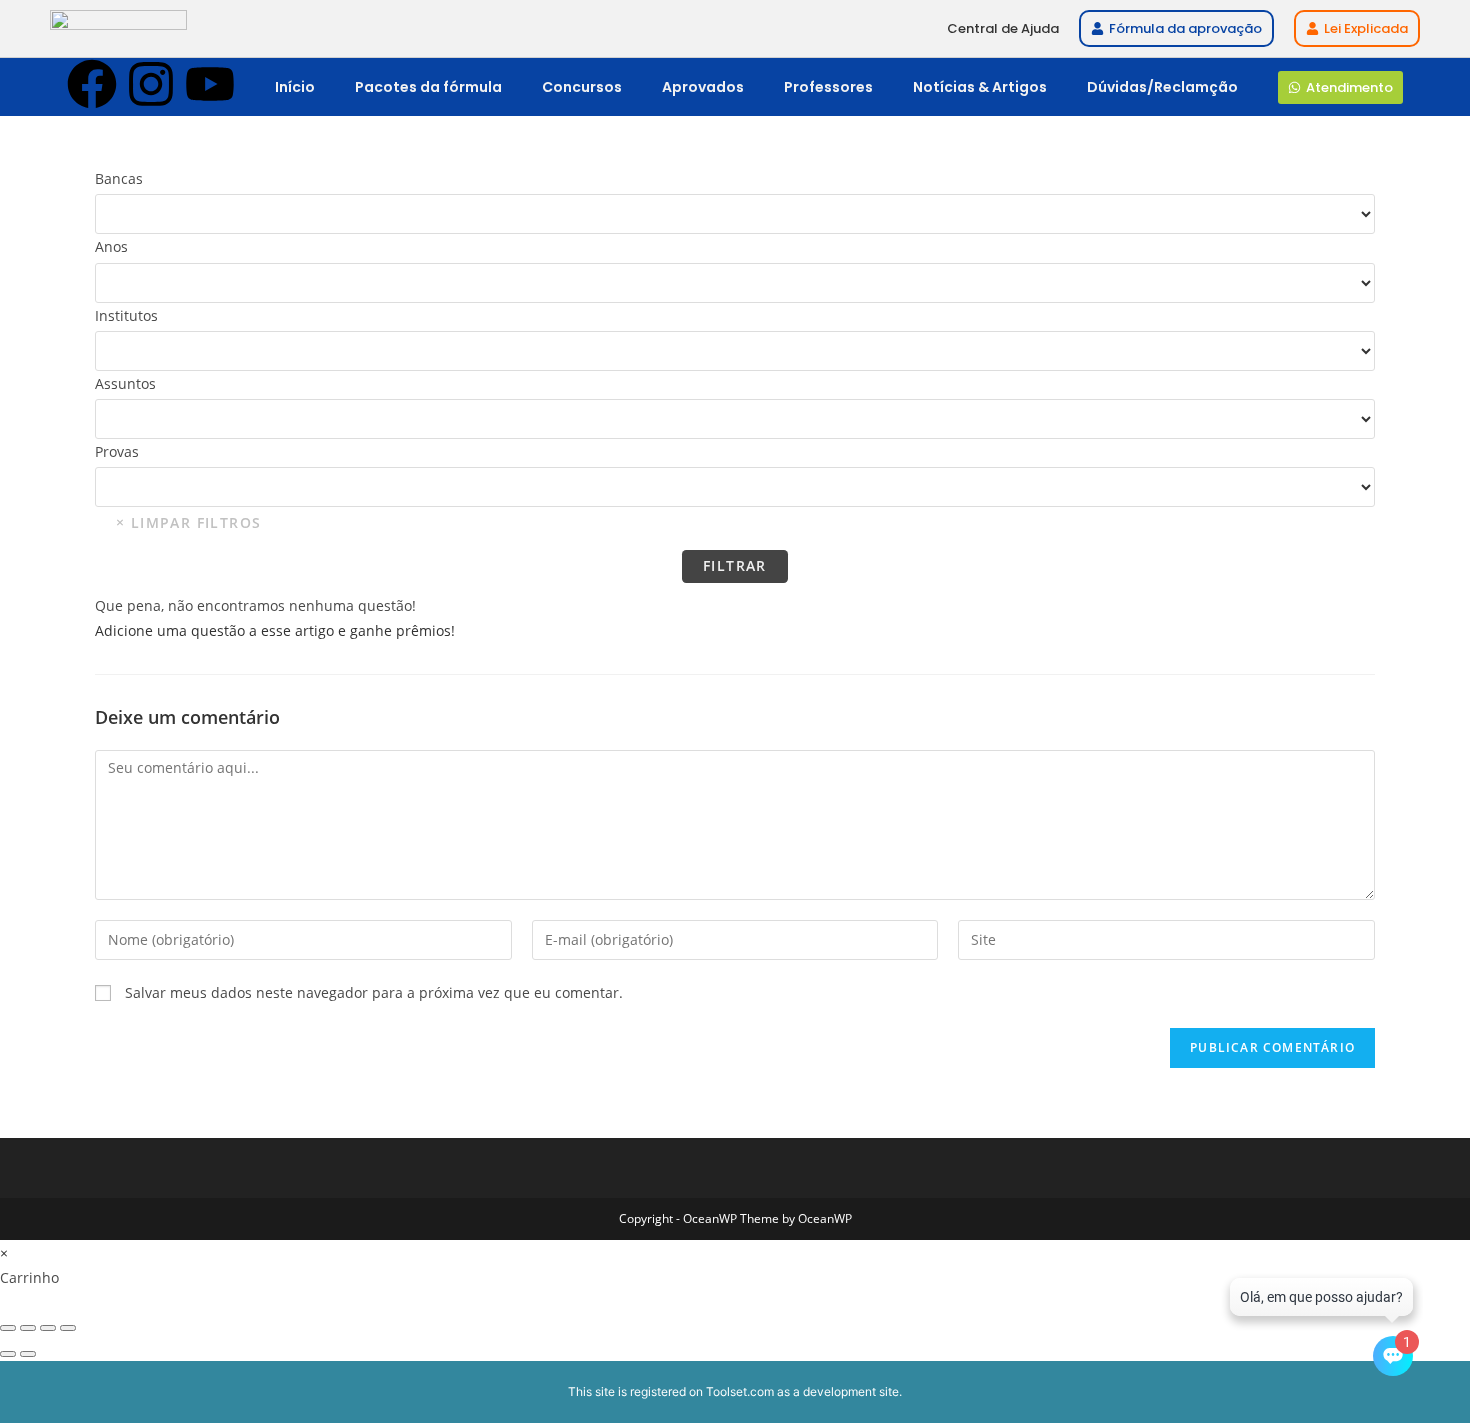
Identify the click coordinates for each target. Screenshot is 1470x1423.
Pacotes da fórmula (428, 87)
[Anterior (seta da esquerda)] (8, 1354)
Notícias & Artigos (980, 87)
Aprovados (703, 87)
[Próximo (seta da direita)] (28, 1354)
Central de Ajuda (1003, 28)
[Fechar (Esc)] (68, 1328)
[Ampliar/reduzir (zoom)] (8, 1328)
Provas (117, 451)
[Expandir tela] (28, 1328)
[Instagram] (151, 84)
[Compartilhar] (48, 1328)
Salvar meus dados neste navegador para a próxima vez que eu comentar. (374, 992)
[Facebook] (92, 84)
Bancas (119, 178)
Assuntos (125, 383)
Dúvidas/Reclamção (1162, 87)
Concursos (582, 87)
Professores (828, 87)
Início (295, 87)
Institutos (126, 315)
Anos (111, 246)
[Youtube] (210, 84)
